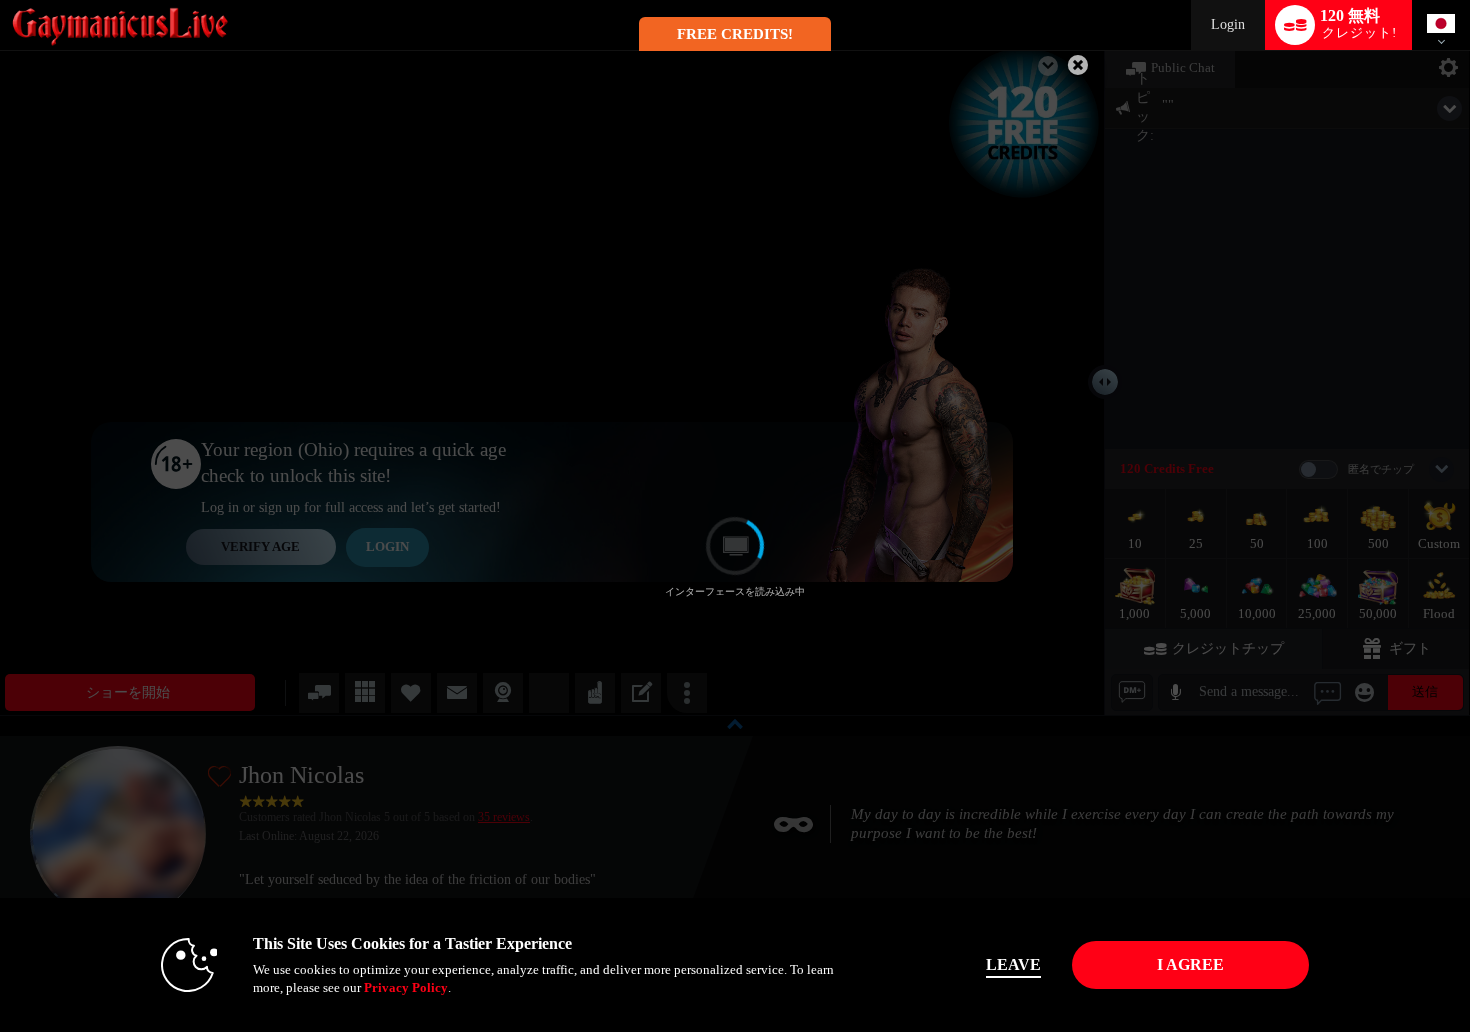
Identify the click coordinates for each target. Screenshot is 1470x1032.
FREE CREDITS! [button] (735, 34)
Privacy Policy (406, 987)
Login (1228, 24)
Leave (1013, 964)
